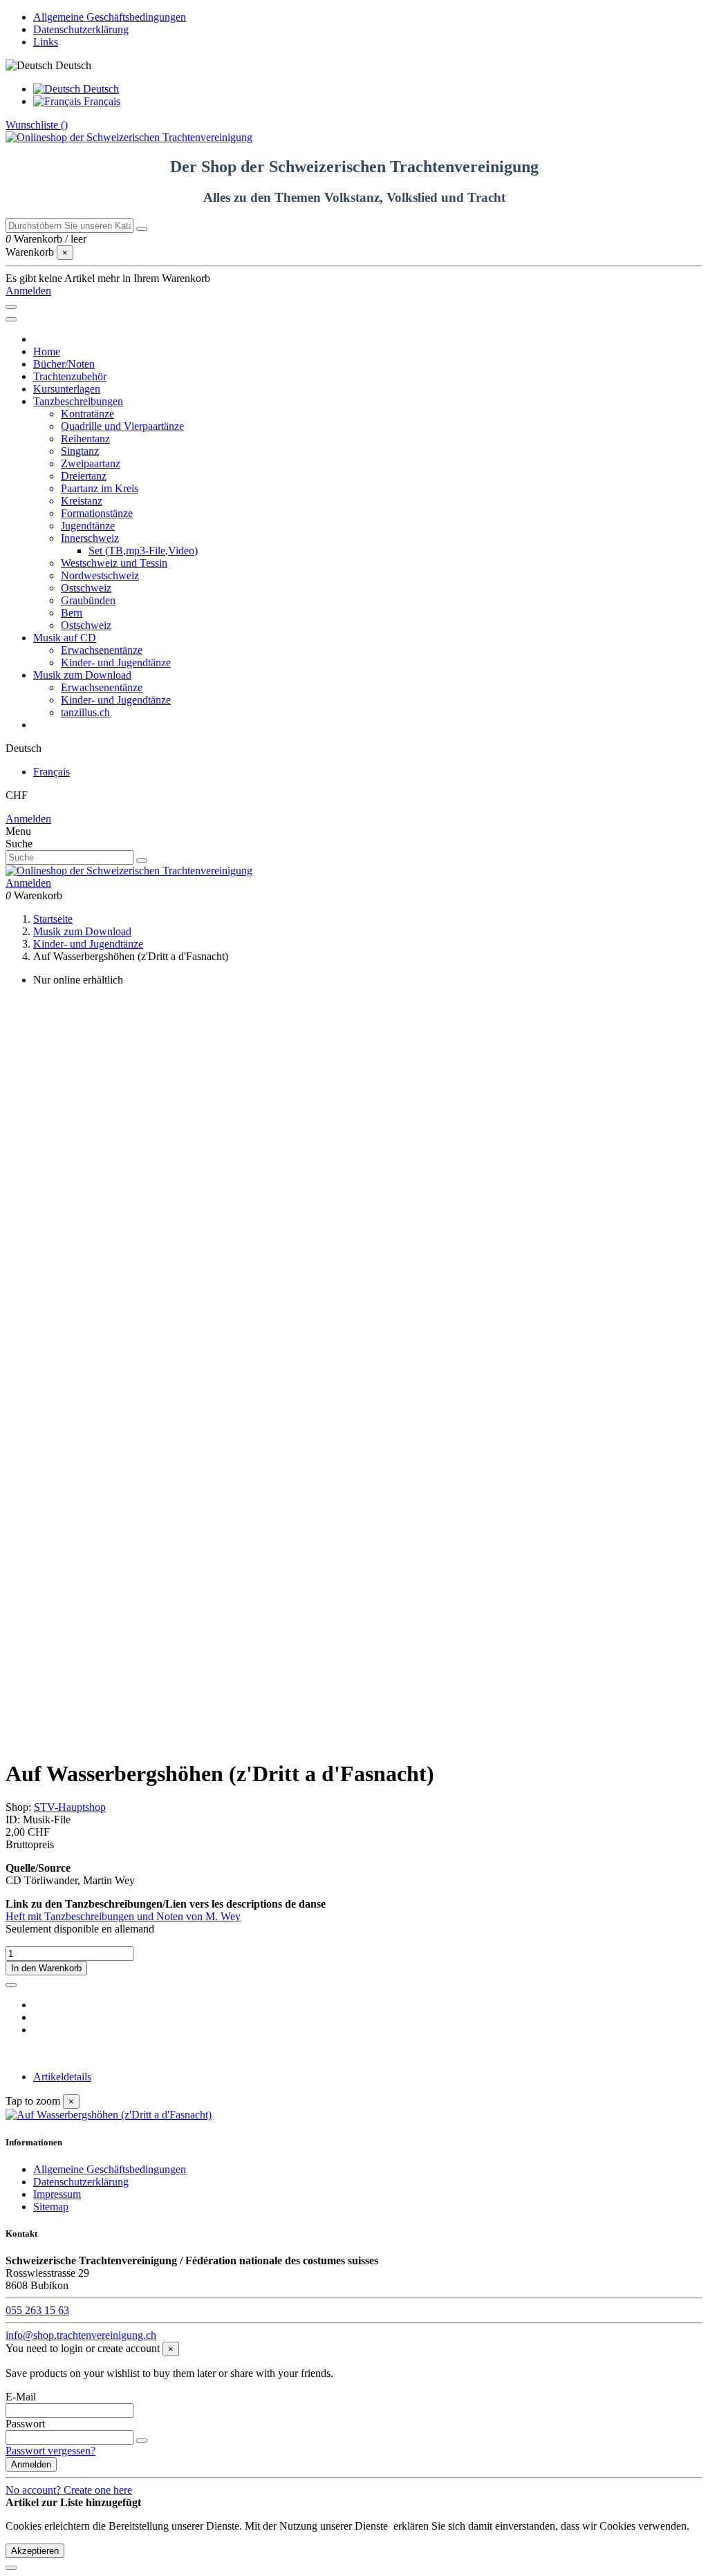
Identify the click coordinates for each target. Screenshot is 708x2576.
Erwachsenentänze (102, 650)
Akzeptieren (35, 2551)
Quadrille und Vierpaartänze (122, 426)
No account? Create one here (69, 2490)
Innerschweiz (90, 538)
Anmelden (28, 819)
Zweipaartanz (91, 463)
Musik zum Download (82, 675)
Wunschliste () (37, 125)
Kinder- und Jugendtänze (116, 662)
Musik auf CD (65, 638)
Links (46, 42)
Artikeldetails (62, 2077)
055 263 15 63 (37, 2310)
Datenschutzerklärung (81, 29)
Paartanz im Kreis (100, 488)
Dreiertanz (84, 476)
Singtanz (80, 451)
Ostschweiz (86, 588)
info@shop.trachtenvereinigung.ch (81, 2335)
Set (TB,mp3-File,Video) (143, 551)
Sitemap (51, 2207)
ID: (14, 1820)
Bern (72, 613)
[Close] (11, 319)
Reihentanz (85, 439)
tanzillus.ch (85, 712)
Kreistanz (82, 501)
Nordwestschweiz (100, 575)
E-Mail (21, 2397)
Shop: (18, 1807)
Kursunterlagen (67, 389)
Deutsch (100, 89)
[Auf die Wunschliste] (11, 1985)
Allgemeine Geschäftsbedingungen (110, 17)
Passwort (25, 2424)
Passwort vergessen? (50, 2451)
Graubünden (88, 600)
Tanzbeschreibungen (78, 401)
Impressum (57, 2194)
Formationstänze (97, 513)
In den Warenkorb (46, 1968)
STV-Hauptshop (70, 1807)
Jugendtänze (88, 526)
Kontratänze (87, 414)
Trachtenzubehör (70, 376)
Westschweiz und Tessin (114, 563)
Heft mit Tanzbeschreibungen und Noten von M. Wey (123, 1916)
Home (47, 351)
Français (101, 101)
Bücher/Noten (64, 364)
